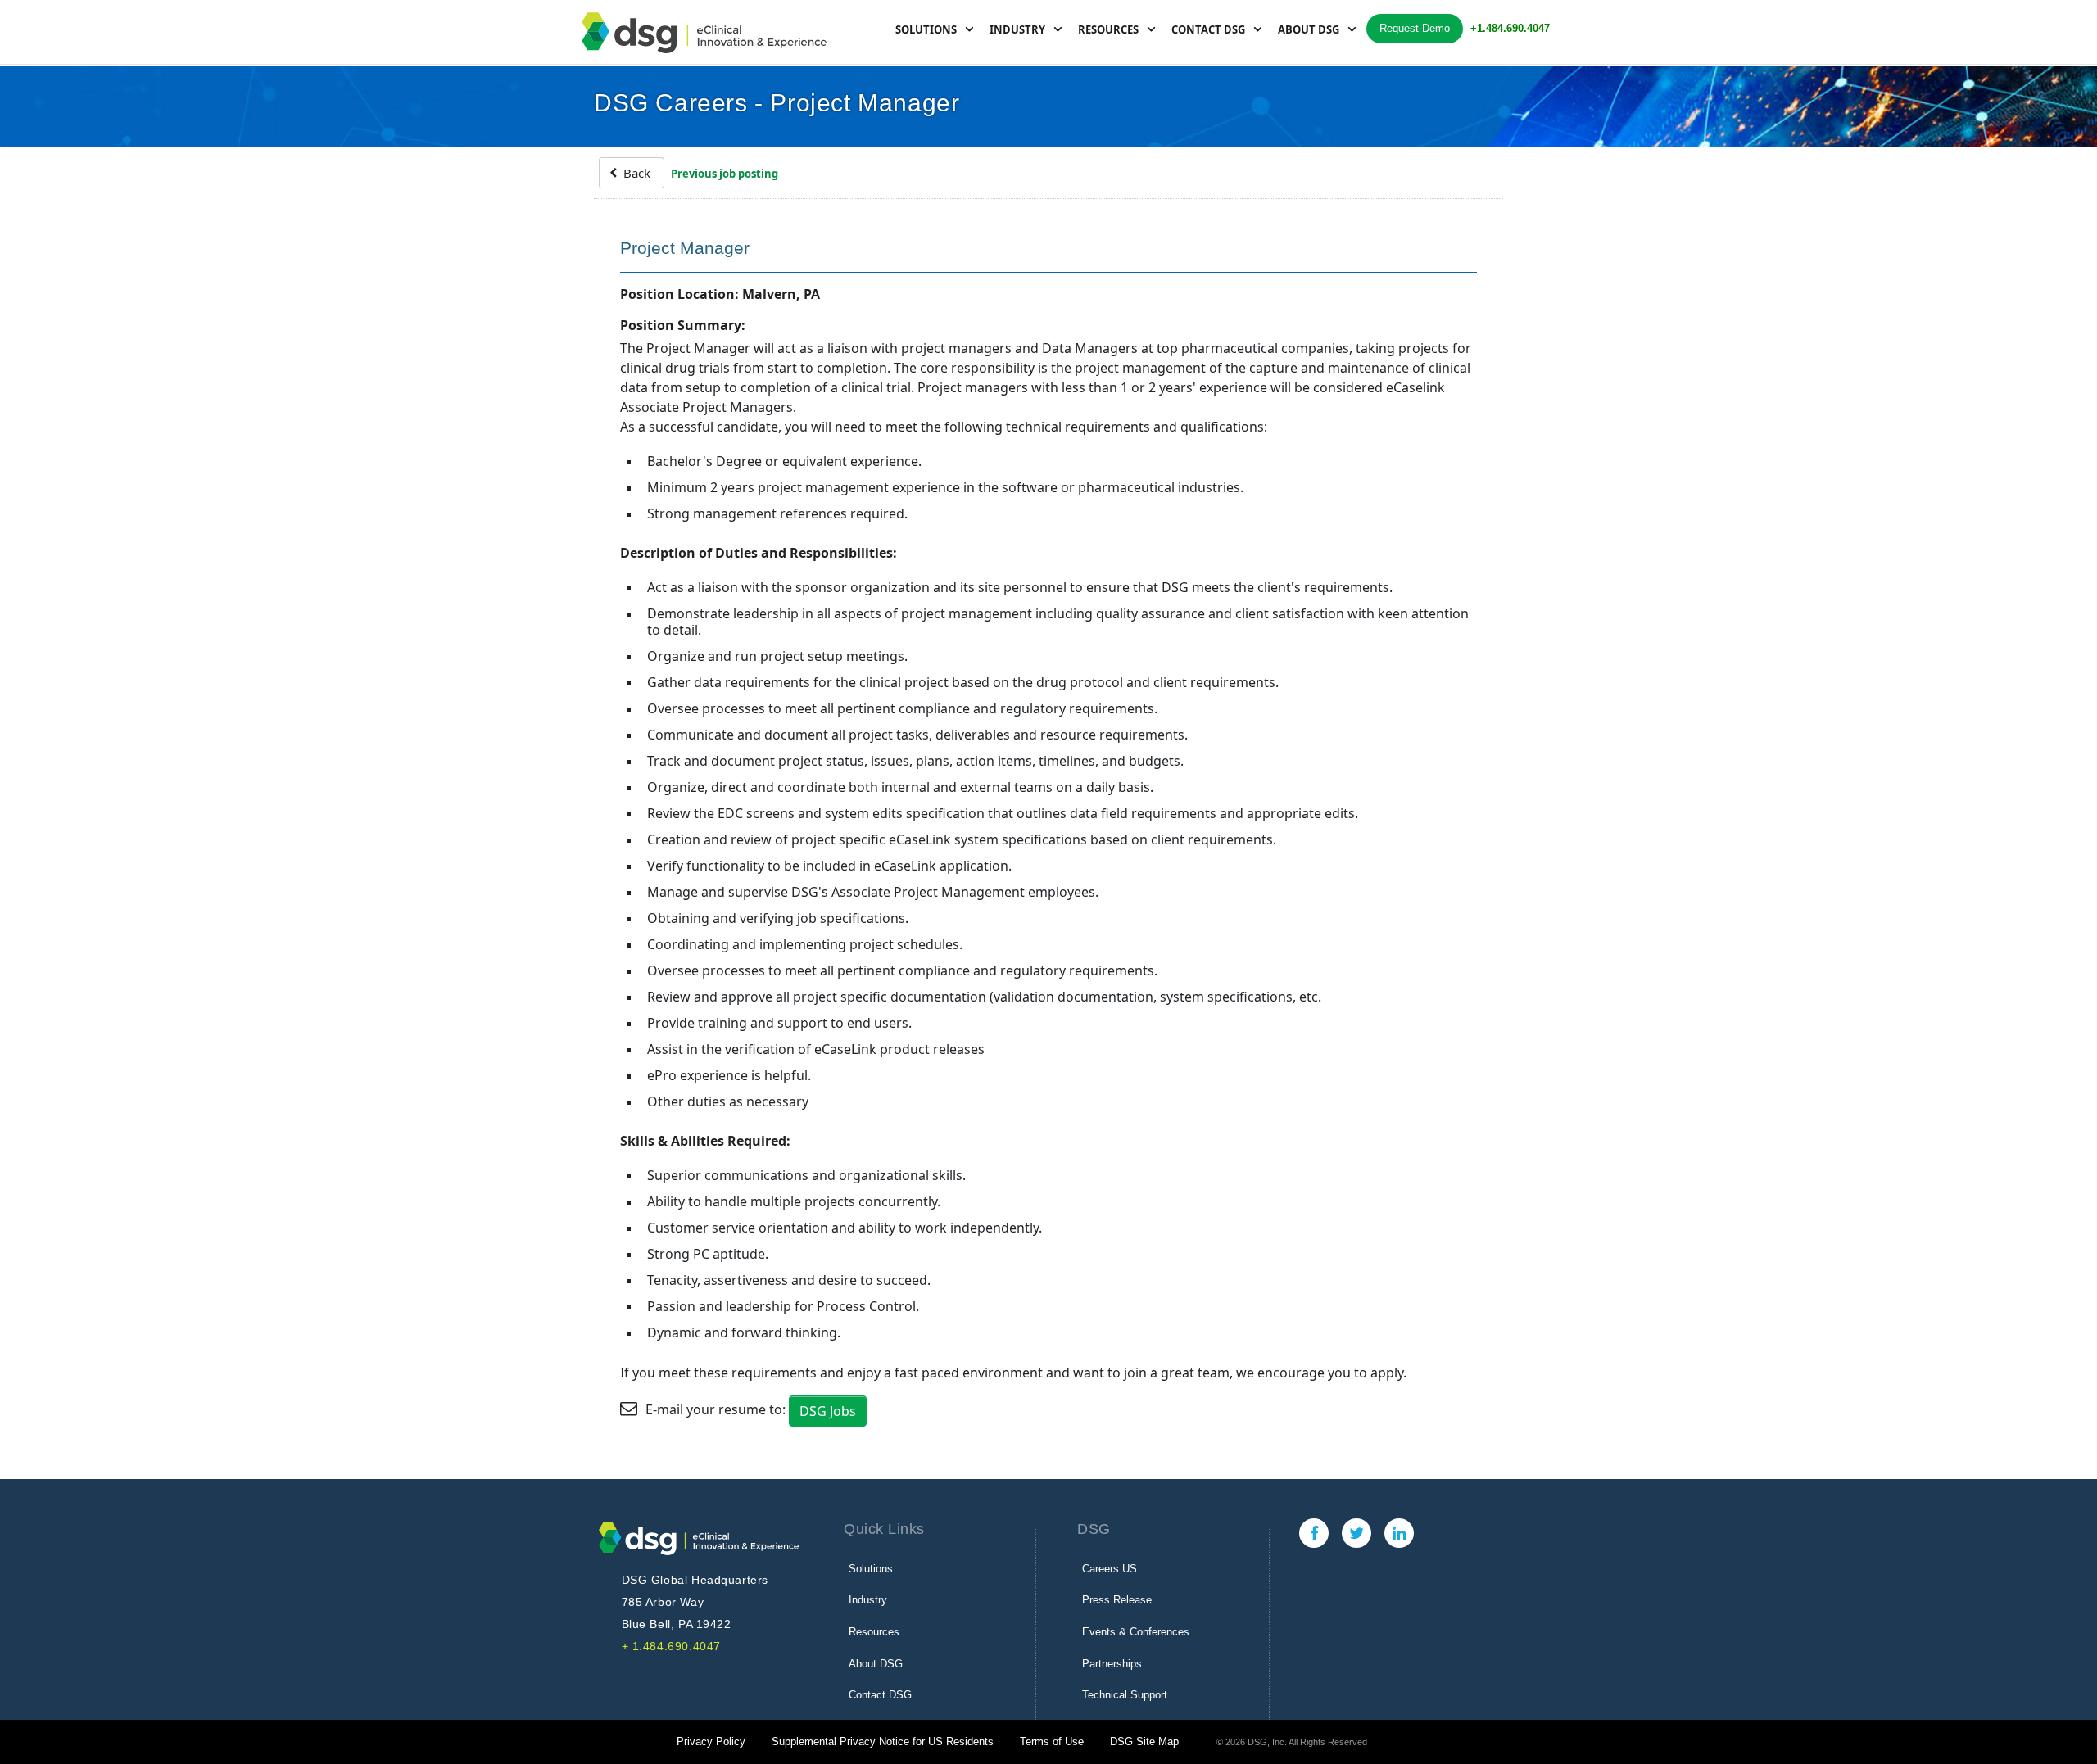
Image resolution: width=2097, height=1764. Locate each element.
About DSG (1309, 29)
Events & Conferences (1136, 1632)
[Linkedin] (1399, 1533)
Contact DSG (1208, 29)
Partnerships (1112, 1664)
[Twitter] (1356, 1533)
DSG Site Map (1144, 1741)
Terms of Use (1052, 1741)
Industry (1017, 29)
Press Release (1117, 1600)
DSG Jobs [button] (828, 1411)
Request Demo (1415, 28)
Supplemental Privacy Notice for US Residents (883, 1741)
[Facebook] (1314, 1533)
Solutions (926, 29)
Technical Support (1125, 1695)
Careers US (1110, 1569)
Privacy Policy (711, 1741)
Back (635, 173)
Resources (1108, 29)
